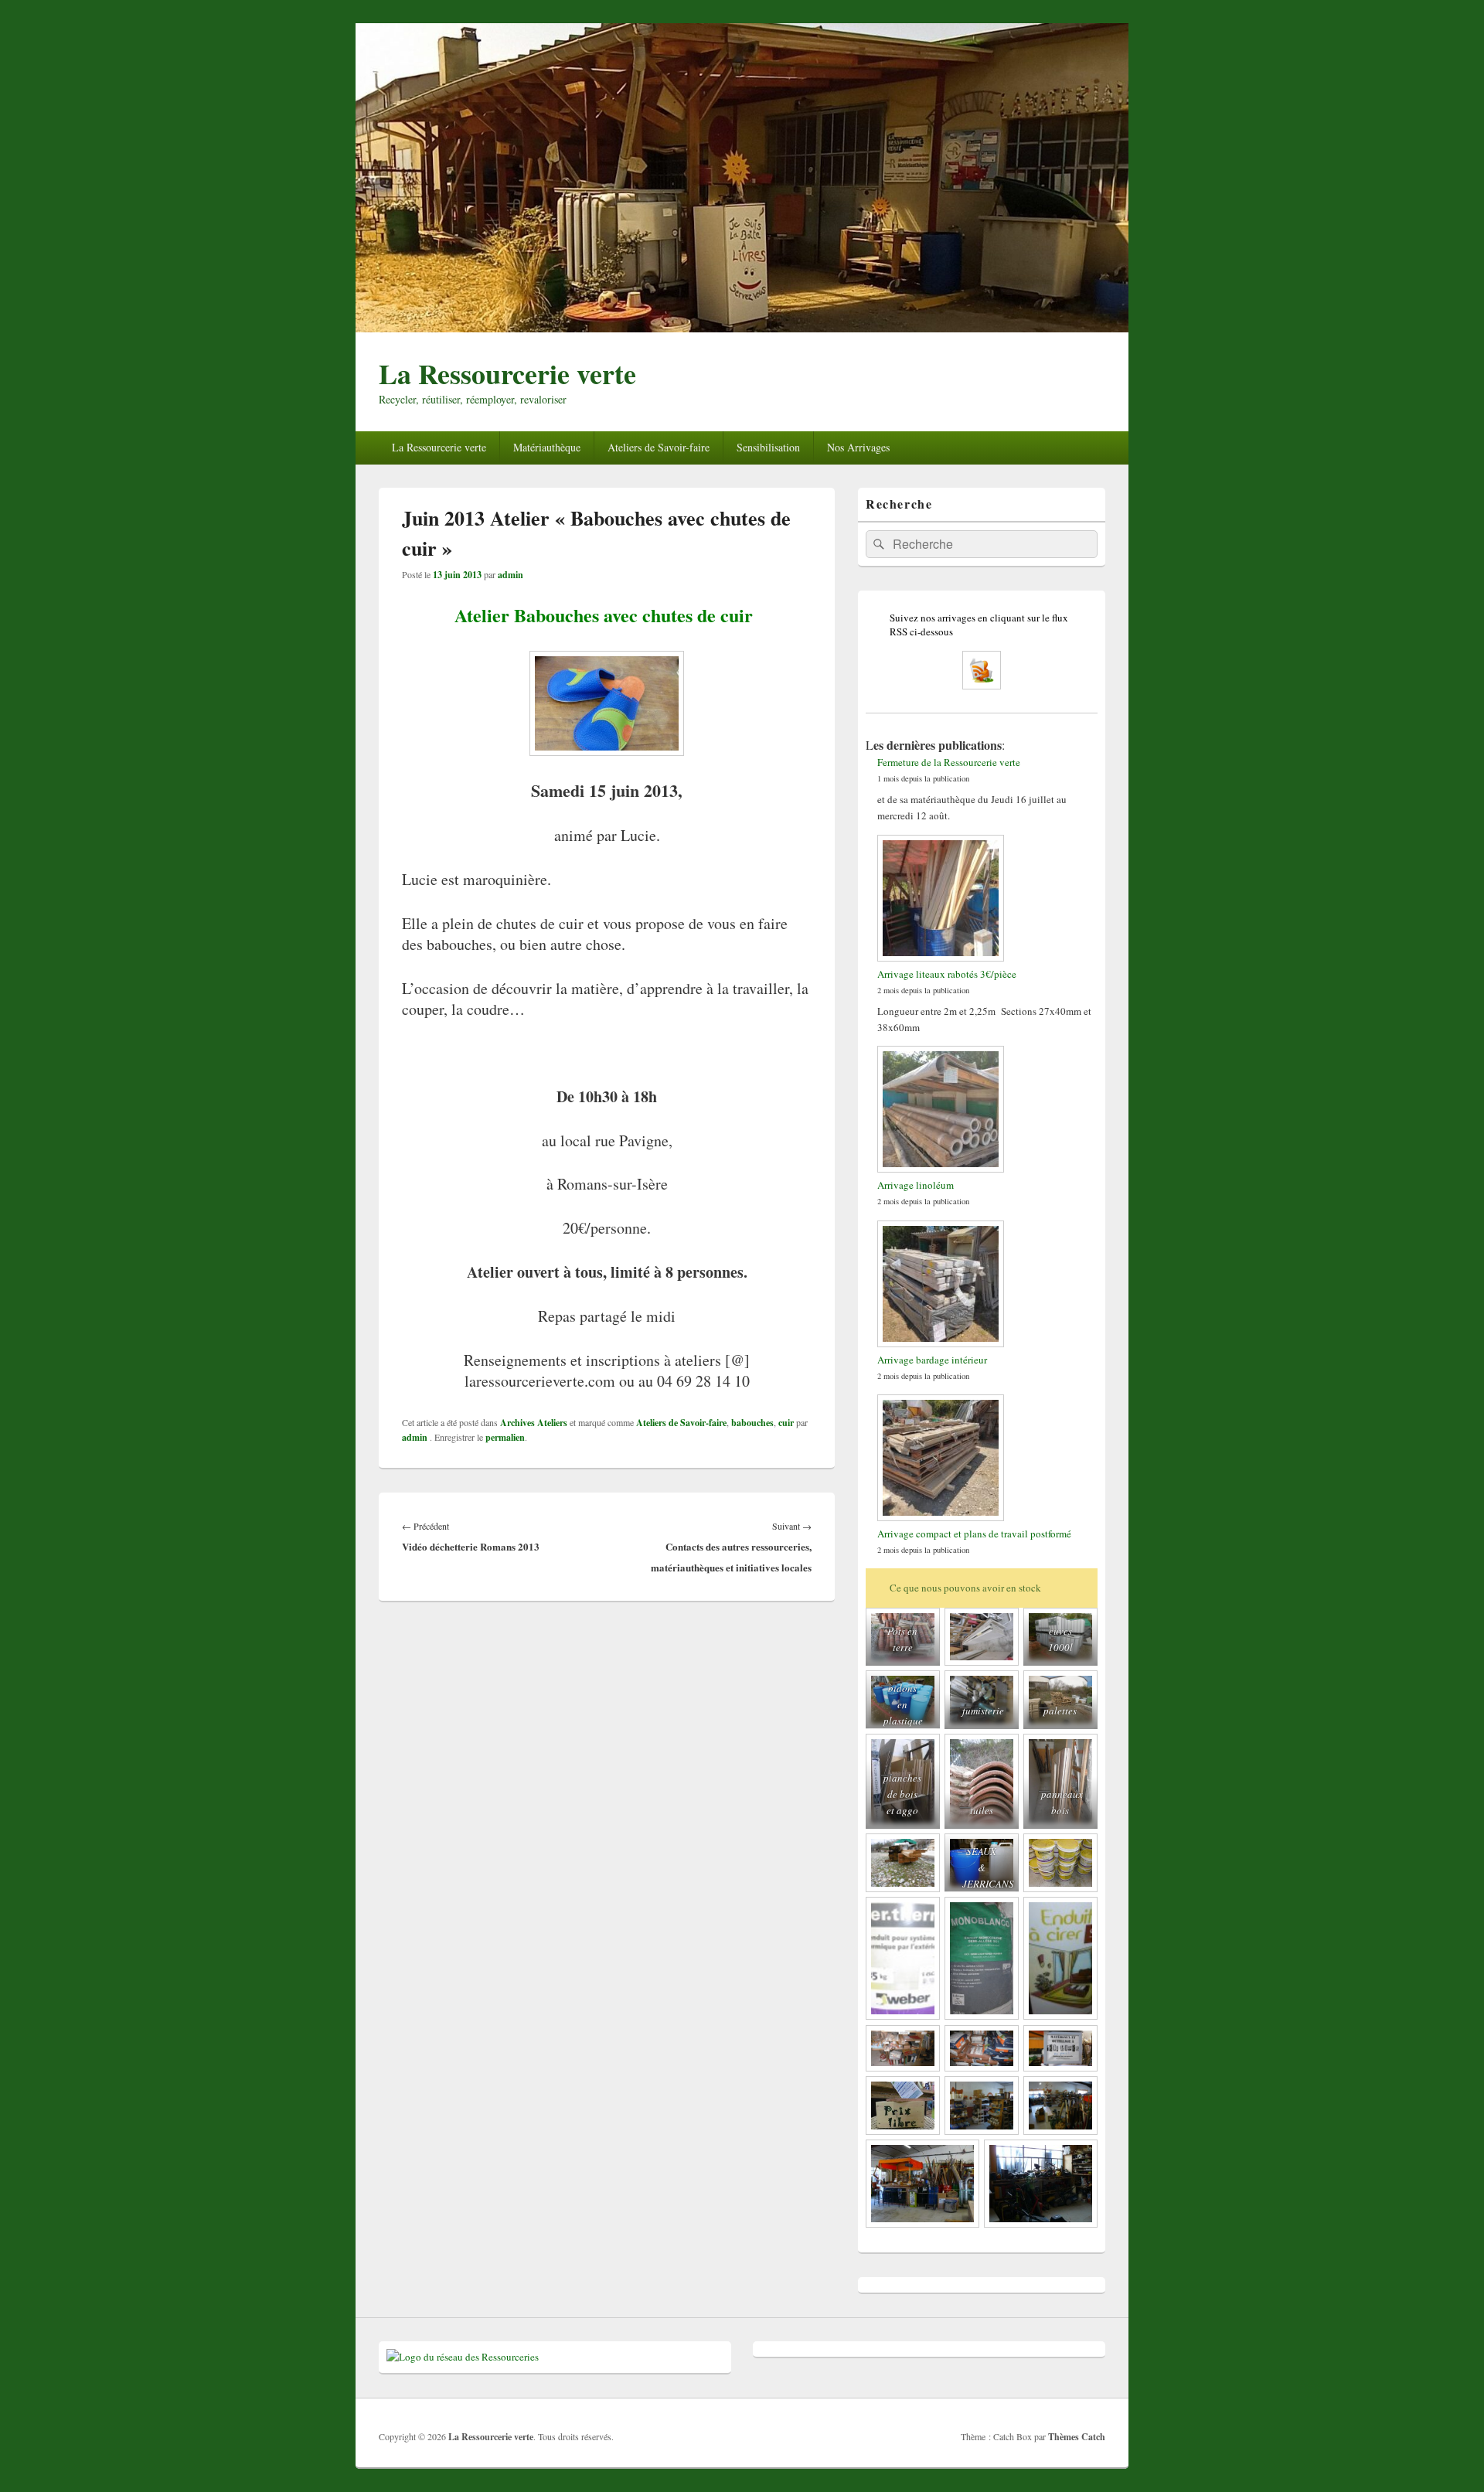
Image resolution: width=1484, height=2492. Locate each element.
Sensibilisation (768, 447)
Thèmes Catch (1077, 2437)
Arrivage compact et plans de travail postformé (974, 1534)
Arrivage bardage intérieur (932, 1360)
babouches (752, 1423)
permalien (505, 1437)
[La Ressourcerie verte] (742, 327)
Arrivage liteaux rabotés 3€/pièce (947, 974)
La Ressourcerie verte (507, 373)
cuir (786, 1423)
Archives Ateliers (534, 1423)
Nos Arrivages (858, 447)
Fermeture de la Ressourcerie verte (949, 762)
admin (511, 575)
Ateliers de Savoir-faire (659, 447)
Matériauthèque (547, 447)
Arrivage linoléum (916, 1185)
